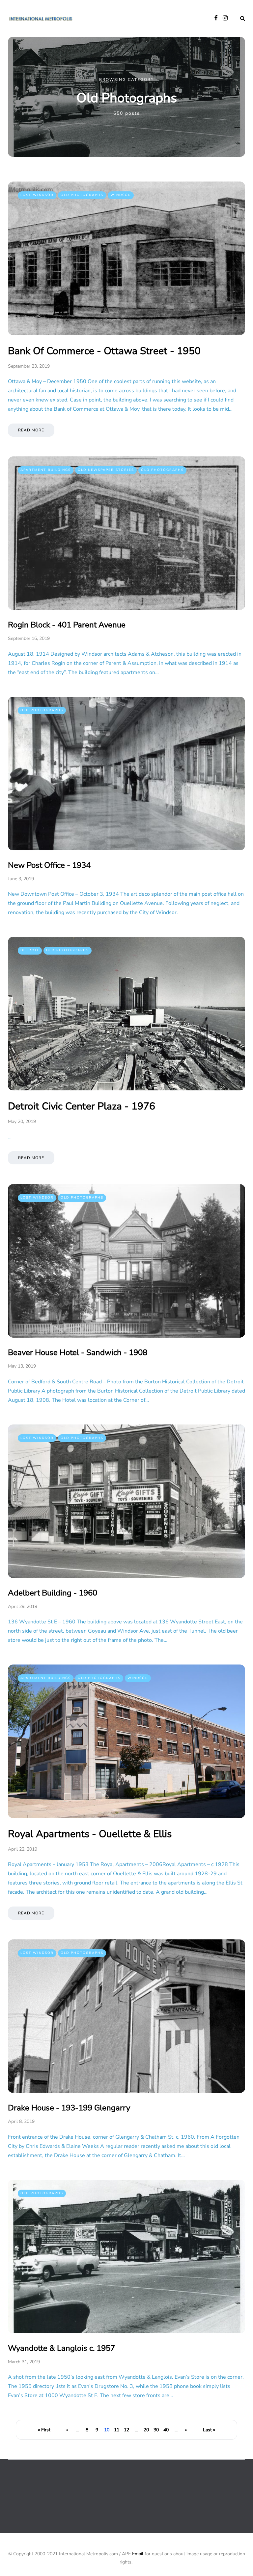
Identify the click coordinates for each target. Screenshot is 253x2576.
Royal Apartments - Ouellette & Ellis (90, 1834)
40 (166, 2430)
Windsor (121, 195)
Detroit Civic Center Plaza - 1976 (82, 1106)
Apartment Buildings (46, 470)
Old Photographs (82, 195)
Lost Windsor (37, 195)
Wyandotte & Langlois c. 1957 (61, 2348)
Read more (31, 430)
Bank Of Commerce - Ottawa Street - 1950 (104, 351)
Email (138, 2554)
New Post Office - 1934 (49, 865)
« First (44, 2430)
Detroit (30, 950)
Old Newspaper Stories (106, 470)
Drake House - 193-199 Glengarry (69, 2108)
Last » (209, 2430)
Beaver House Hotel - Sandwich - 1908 (78, 1352)
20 (146, 2430)
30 (156, 2430)
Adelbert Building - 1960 (53, 1593)
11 (117, 2430)
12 (126, 2430)
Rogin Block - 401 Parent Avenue (67, 625)
